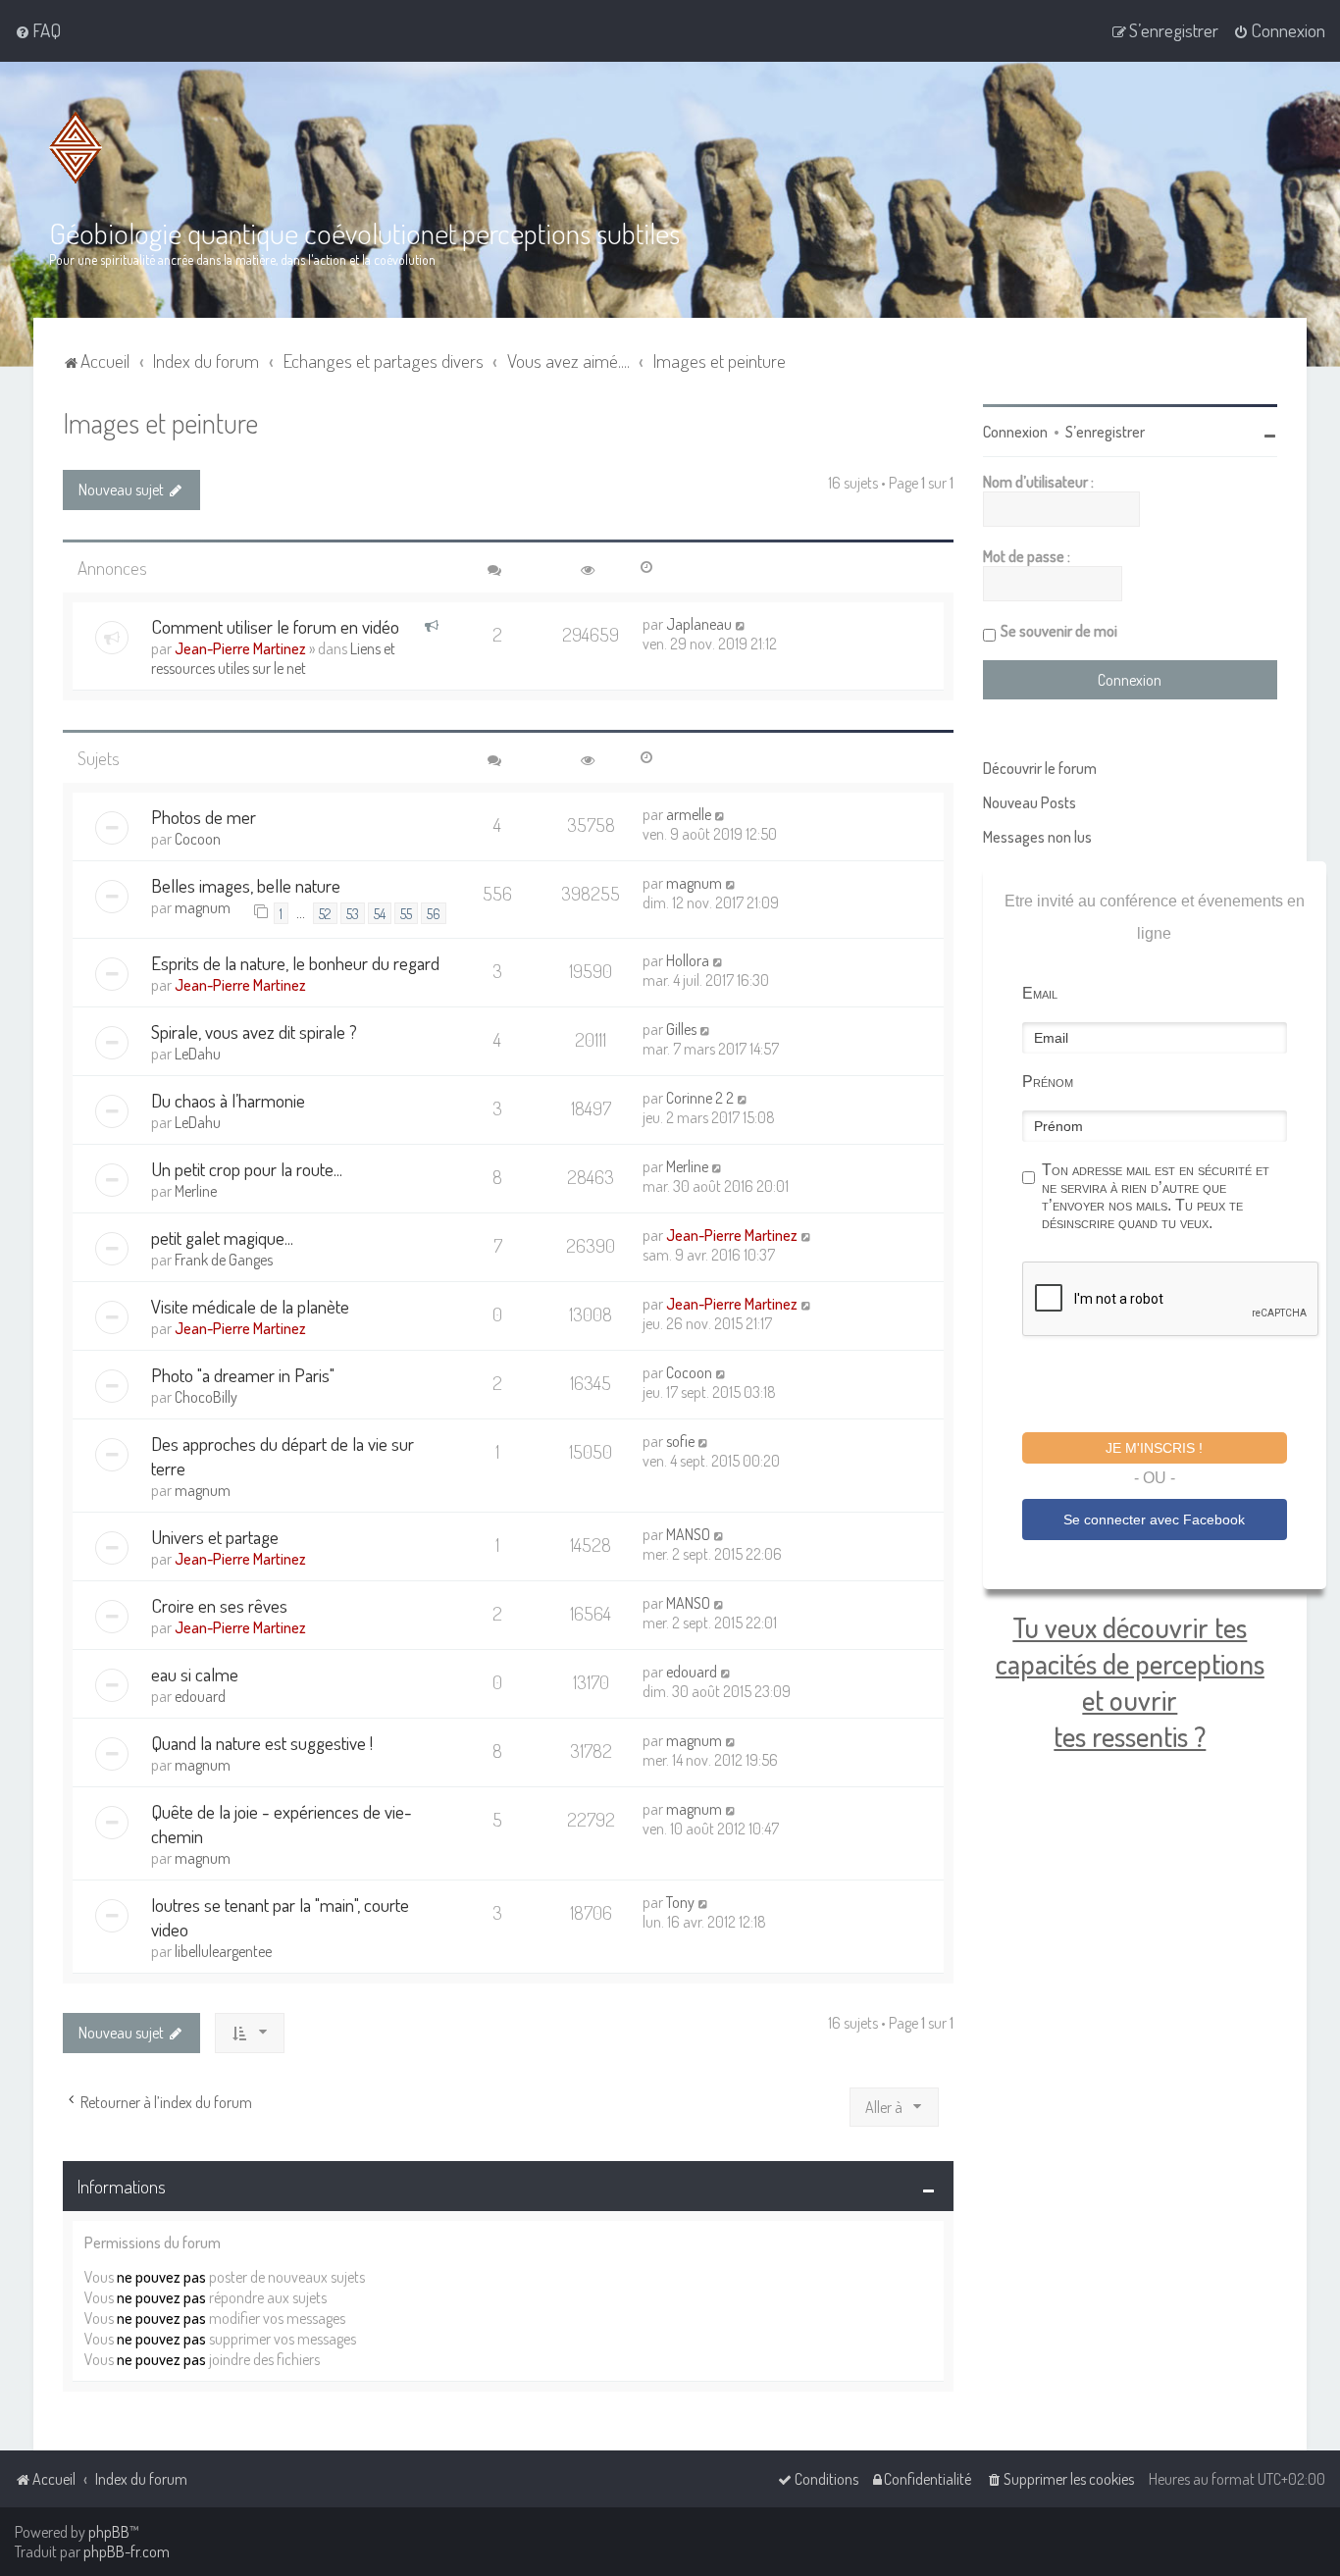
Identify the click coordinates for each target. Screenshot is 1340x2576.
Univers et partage (215, 1537)
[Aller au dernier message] (741, 624)
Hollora (688, 960)
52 (325, 913)
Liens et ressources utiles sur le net (273, 658)
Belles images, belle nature (246, 885)
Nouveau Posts (1030, 802)
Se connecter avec (1154, 1520)
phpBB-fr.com (127, 2551)
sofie (680, 1441)
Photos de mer (204, 817)
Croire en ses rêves (219, 1605)
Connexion (1015, 432)
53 (353, 913)
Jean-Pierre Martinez (240, 648)
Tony (680, 1902)
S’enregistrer (1105, 432)
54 (380, 913)
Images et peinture (160, 422)
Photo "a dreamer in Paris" (243, 1375)
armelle (689, 814)
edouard (200, 1696)
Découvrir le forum (1040, 768)
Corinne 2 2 (700, 1098)
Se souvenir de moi (1059, 631)
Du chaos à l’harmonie (228, 1100)
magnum (203, 907)
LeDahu (198, 1054)
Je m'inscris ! (1154, 1448)
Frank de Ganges (224, 1260)
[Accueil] (76, 148)
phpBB (109, 2532)
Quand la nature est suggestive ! (262, 1743)
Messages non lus (1037, 837)
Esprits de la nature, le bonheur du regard (295, 963)
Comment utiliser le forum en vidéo (275, 626)
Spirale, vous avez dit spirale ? (254, 1031)
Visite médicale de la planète (250, 1306)
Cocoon (198, 839)
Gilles (681, 1029)
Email (1040, 993)
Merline (196, 1191)
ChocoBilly (206, 1397)
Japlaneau (699, 624)
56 (434, 913)
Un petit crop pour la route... (247, 1169)
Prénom (1048, 1082)
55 (406, 913)
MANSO (688, 1534)
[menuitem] (38, 30)
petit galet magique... (222, 1237)
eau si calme (195, 1674)
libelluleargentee (223, 1951)
